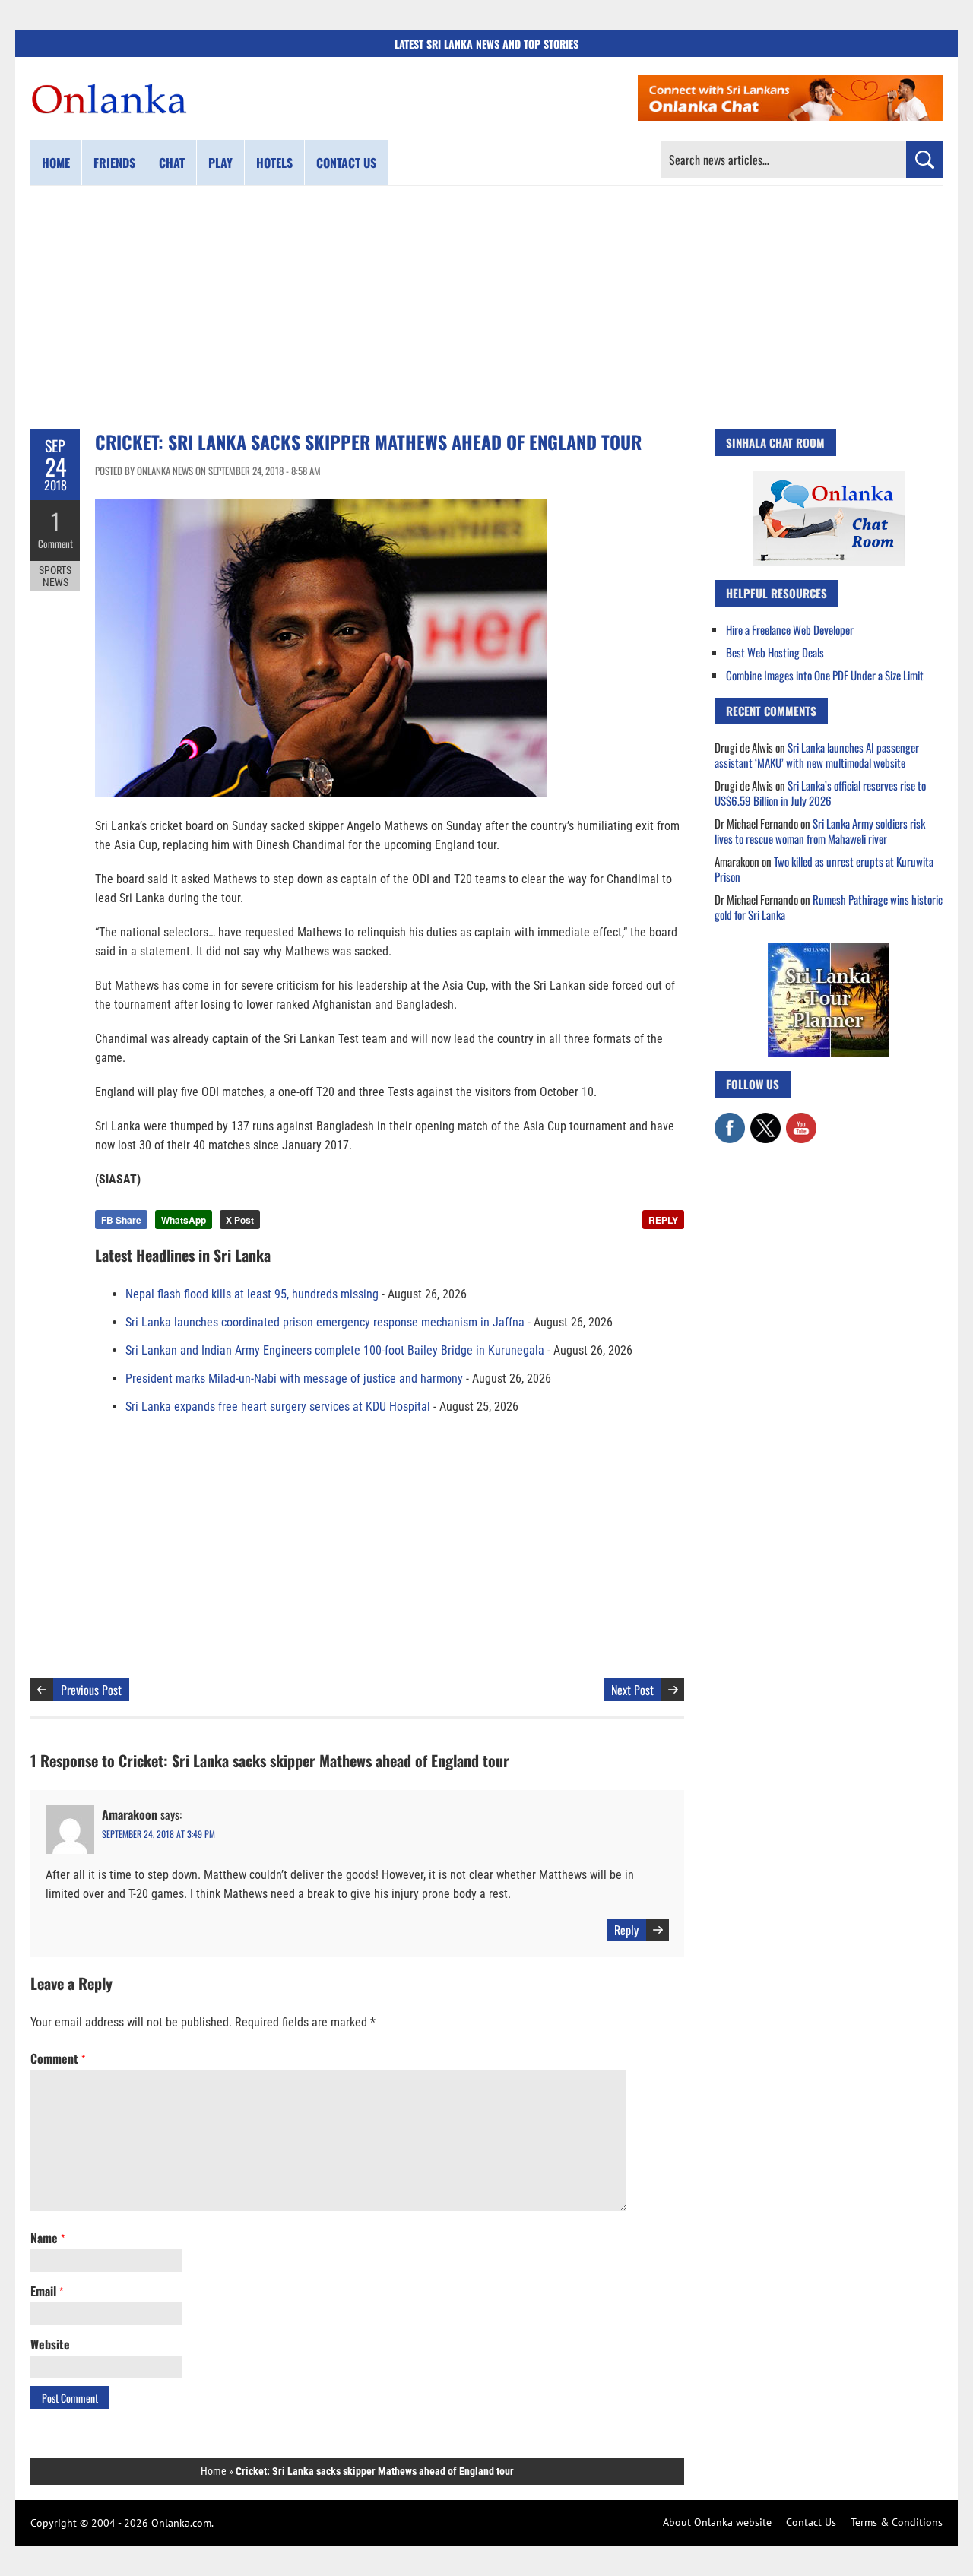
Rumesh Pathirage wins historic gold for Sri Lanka (829, 907)
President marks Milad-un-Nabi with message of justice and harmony (294, 1378)
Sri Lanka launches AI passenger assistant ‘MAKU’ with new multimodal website (817, 755)
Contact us (346, 163)
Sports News (55, 576)
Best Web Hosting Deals (775, 652)
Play (220, 163)
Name (48, 2238)
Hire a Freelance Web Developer (790, 629)
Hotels (274, 163)
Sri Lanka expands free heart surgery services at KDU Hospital (278, 1407)
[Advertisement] (486, 308)
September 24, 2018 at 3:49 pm (158, 1834)
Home (56, 163)
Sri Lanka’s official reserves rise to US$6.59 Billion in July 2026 (820, 793)
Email (47, 2291)
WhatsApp (184, 1220)
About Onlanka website (717, 2522)
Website (50, 2344)
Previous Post (91, 1690)
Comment (55, 543)
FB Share (121, 1220)
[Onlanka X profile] (765, 1120)
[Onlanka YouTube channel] (801, 1120)
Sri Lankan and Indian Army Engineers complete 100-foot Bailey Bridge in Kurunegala (335, 1350)
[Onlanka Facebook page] (730, 1120)
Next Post (632, 1690)
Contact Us (811, 2522)
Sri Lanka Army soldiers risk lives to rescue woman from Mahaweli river (820, 831)
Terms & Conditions (897, 2522)
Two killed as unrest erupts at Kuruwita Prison (824, 869)
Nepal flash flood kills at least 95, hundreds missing (252, 1294)
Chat (172, 163)
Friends (114, 163)
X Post (240, 1220)
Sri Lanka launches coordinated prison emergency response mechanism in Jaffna (325, 1322)
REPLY (663, 1220)
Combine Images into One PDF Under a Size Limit (825, 675)
